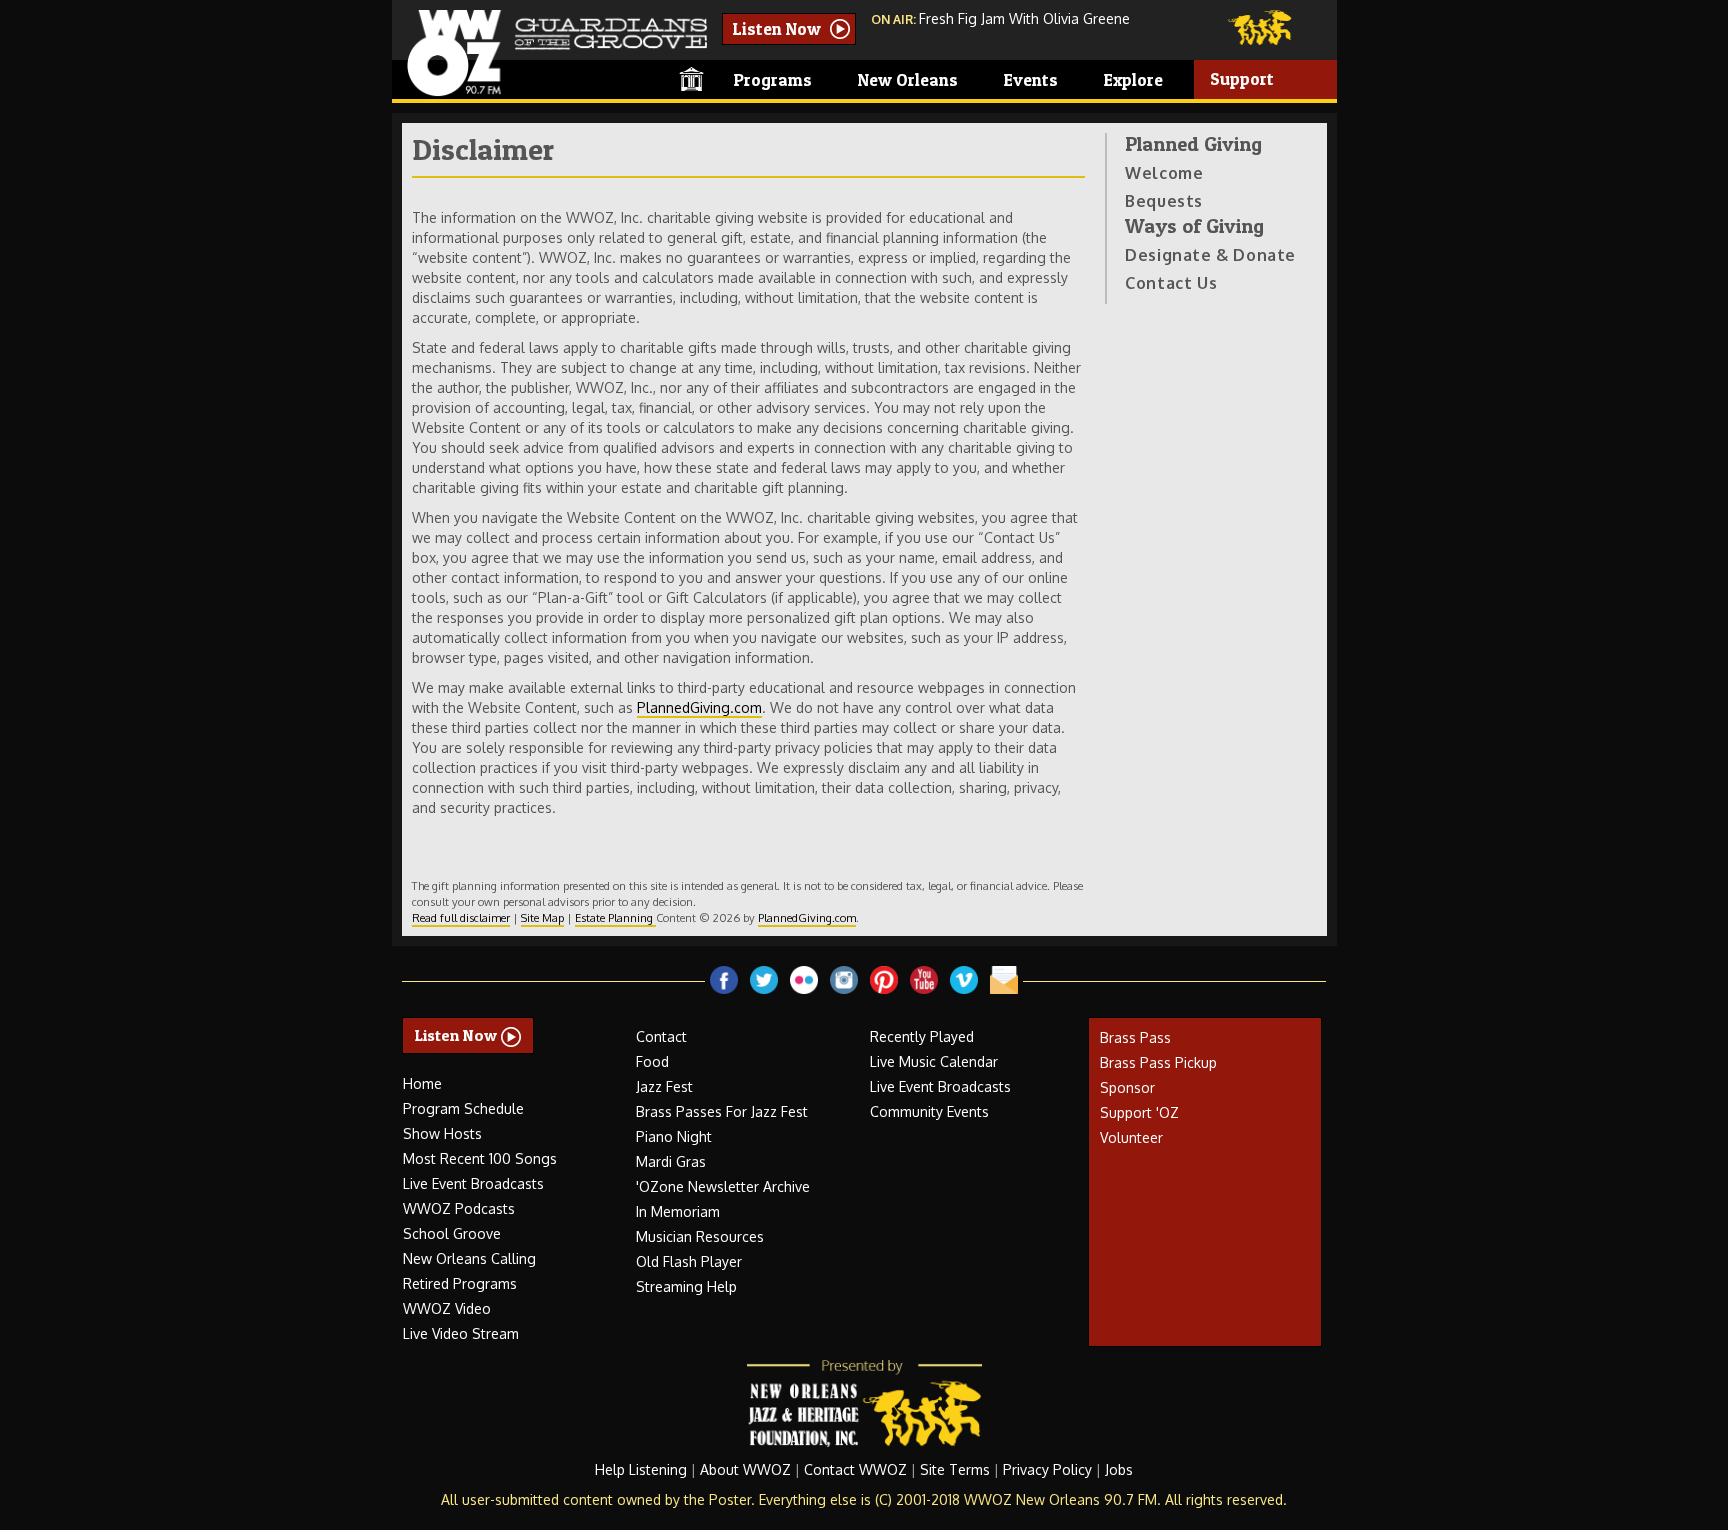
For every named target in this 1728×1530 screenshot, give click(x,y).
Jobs (1119, 1469)
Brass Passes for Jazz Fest (722, 1111)
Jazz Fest (664, 1086)
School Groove (452, 1233)
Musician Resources (700, 1236)
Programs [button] (775, 79)
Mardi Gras (671, 1161)
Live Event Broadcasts (473, 1183)
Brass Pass (1135, 1037)
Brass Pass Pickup (1158, 1062)
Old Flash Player (689, 1261)
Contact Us (1171, 283)
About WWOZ (745, 1469)
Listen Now (779, 28)
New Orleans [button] (910, 79)
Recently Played (922, 1036)
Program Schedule (463, 1108)
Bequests (1164, 201)
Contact (661, 1036)
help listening (641, 1469)
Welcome (1164, 173)
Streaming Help (686, 1286)
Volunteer (1131, 1137)
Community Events (929, 1111)
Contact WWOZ (855, 1469)
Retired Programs (460, 1283)
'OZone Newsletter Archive (723, 1186)
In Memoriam (678, 1211)
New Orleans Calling (469, 1258)
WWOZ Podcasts (459, 1208)
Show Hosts (442, 1133)
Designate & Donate (1210, 255)
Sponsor (1127, 1087)
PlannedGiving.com (699, 707)
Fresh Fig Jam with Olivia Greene (1024, 18)
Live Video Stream (461, 1333)
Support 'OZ (1139, 1112)
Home (422, 1083)
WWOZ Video (447, 1308)
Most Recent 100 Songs (480, 1158)
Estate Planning (615, 917)
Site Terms (955, 1469)
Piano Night (674, 1136)
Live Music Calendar (934, 1061)
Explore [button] (1135, 79)
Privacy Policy (1047, 1469)
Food (652, 1061)
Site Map (542, 917)
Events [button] (1033, 79)
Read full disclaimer (461, 917)
